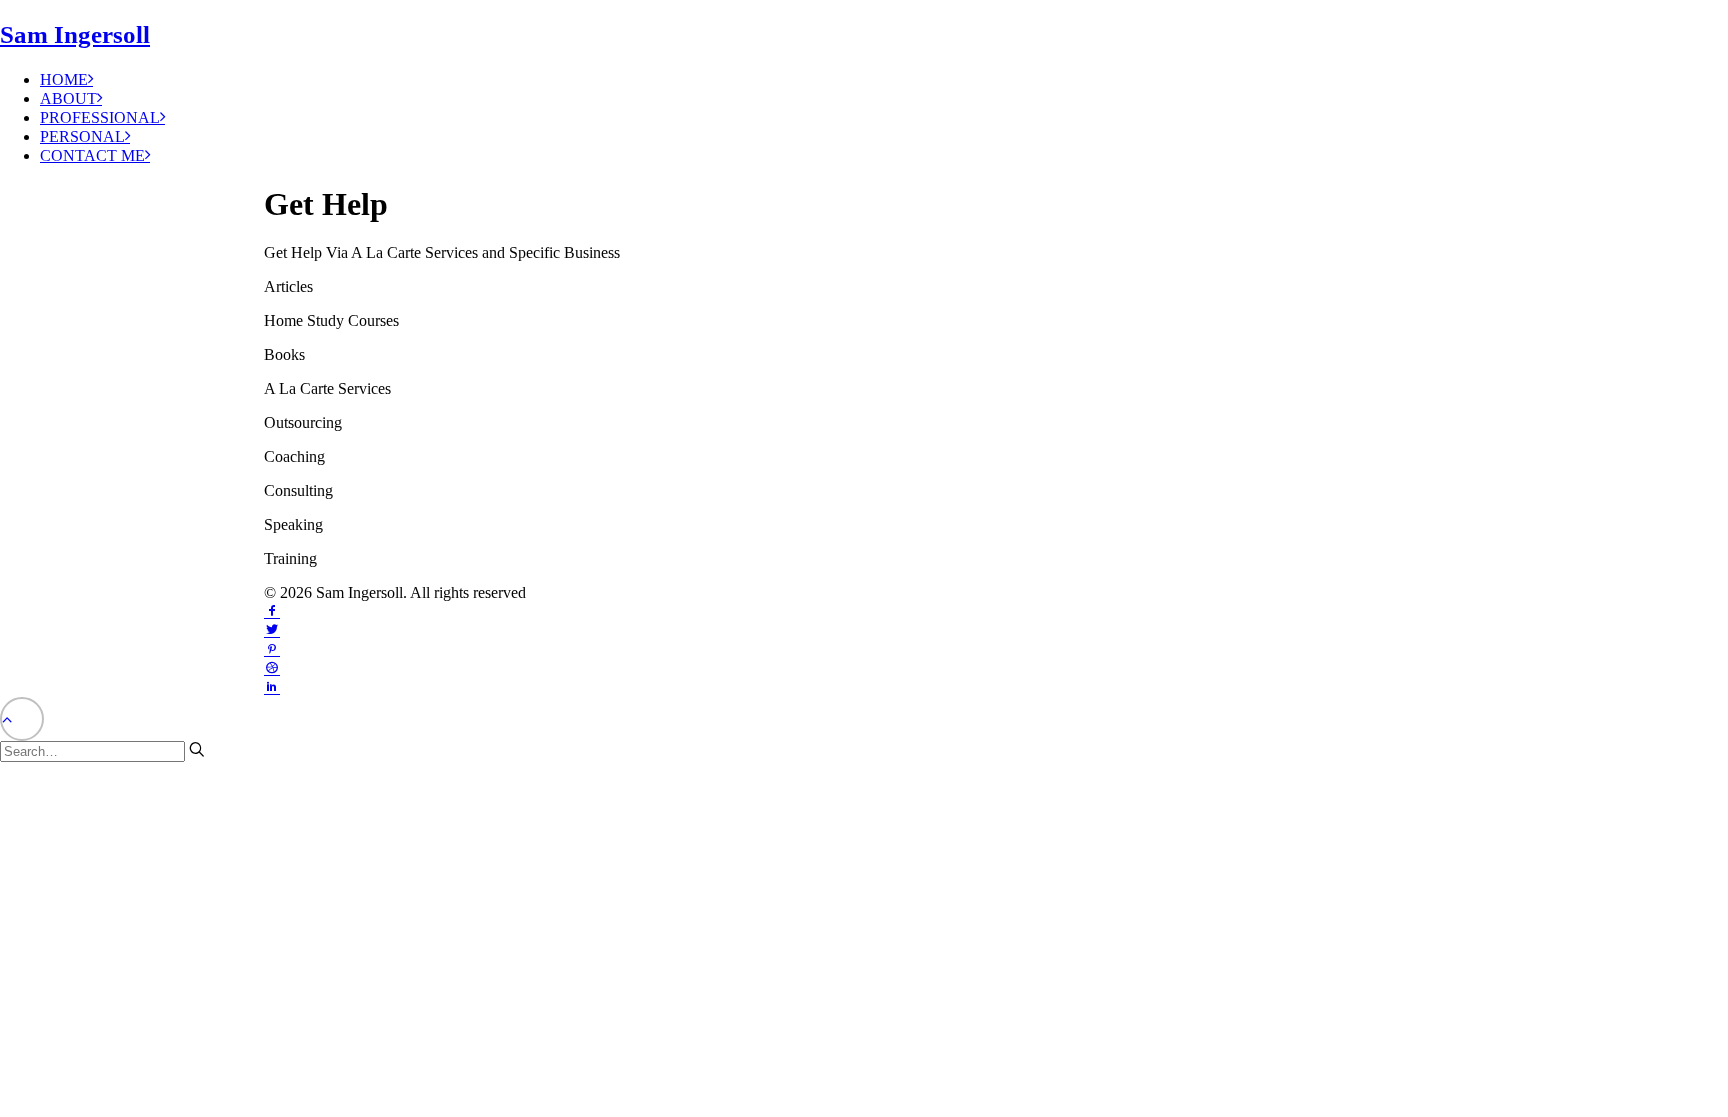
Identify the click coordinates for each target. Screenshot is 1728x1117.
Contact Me (92, 155)
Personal (82, 136)
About (68, 98)
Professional (100, 117)
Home (64, 79)
